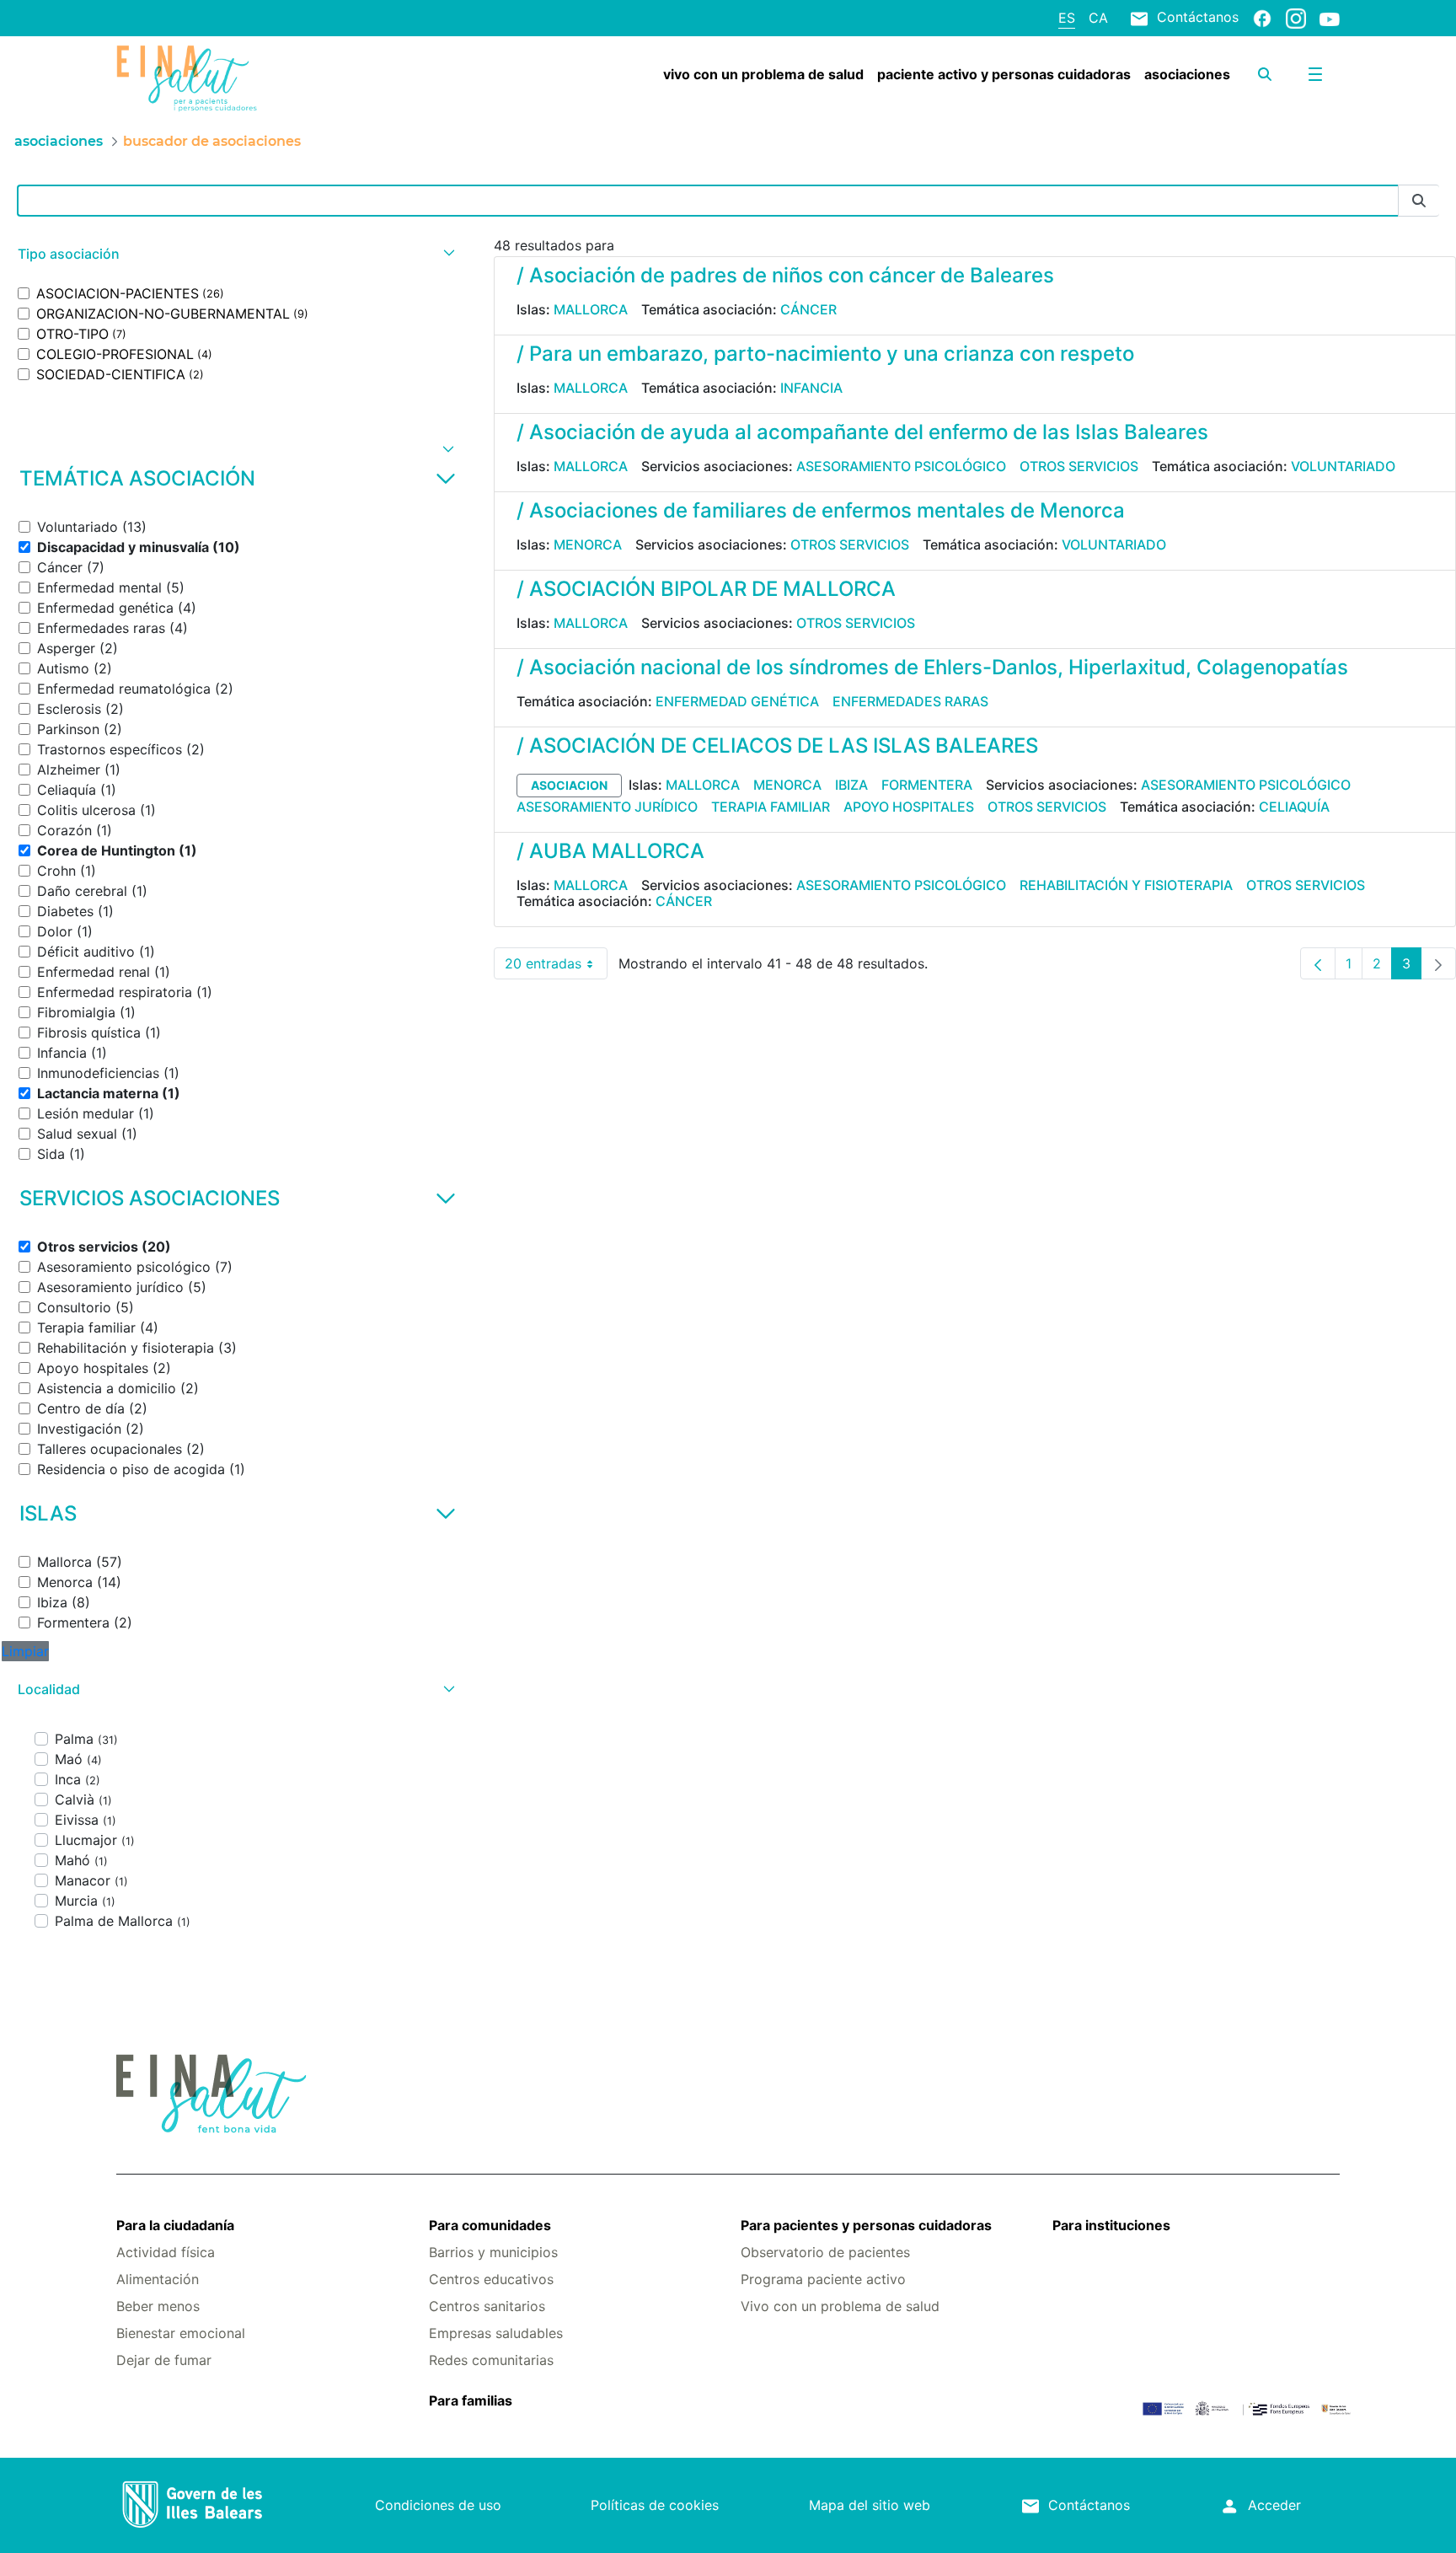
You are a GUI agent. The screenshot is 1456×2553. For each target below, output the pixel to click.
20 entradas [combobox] (556, 967)
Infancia (811, 388)
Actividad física (166, 2252)
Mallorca (591, 309)
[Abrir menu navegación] (1315, 74)
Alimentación (158, 2279)
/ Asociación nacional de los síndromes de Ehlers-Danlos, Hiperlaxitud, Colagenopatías (932, 667)
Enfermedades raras (910, 701)
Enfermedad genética (737, 701)
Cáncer (808, 309)
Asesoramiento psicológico (901, 466)
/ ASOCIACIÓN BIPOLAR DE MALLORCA (706, 589)
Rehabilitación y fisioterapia (1126, 885)
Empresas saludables (496, 2333)
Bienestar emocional (181, 2333)
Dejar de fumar (164, 2360)
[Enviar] (1419, 201)
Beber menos (158, 2306)
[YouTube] (1330, 19)
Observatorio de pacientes (825, 2252)
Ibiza (851, 785)
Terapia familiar (771, 807)
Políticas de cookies (655, 2505)
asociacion (569, 785)
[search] (1265, 74)
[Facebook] (1262, 18)
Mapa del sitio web (870, 2505)
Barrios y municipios (493, 2252)
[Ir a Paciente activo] (218, 78)
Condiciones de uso (438, 2505)
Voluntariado (1343, 466)
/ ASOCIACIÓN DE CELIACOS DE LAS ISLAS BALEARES (777, 746)
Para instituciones (1111, 2225)
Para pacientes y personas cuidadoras (866, 2225)
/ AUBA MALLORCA (610, 851)
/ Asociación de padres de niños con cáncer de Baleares (785, 275)
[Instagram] (1296, 18)
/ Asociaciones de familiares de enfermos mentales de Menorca (821, 510)
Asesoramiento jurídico (607, 807)
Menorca (588, 544)
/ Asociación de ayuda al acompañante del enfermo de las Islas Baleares (862, 432)
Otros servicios (1079, 466)
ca (1098, 18)
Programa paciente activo (823, 2279)
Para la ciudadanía (175, 2225)
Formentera (927, 785)
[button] (234, 254)
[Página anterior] (1318, 963)
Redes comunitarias (491, 2360)
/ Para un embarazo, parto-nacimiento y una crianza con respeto (825, 354)
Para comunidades (490, 2225)
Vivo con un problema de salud (840, 2306)
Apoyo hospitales (909, 807)
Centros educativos (491, 2279)
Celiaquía (1294, 807)
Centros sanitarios (487, 2306)
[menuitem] (763, 74)
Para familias (471, 2400)
